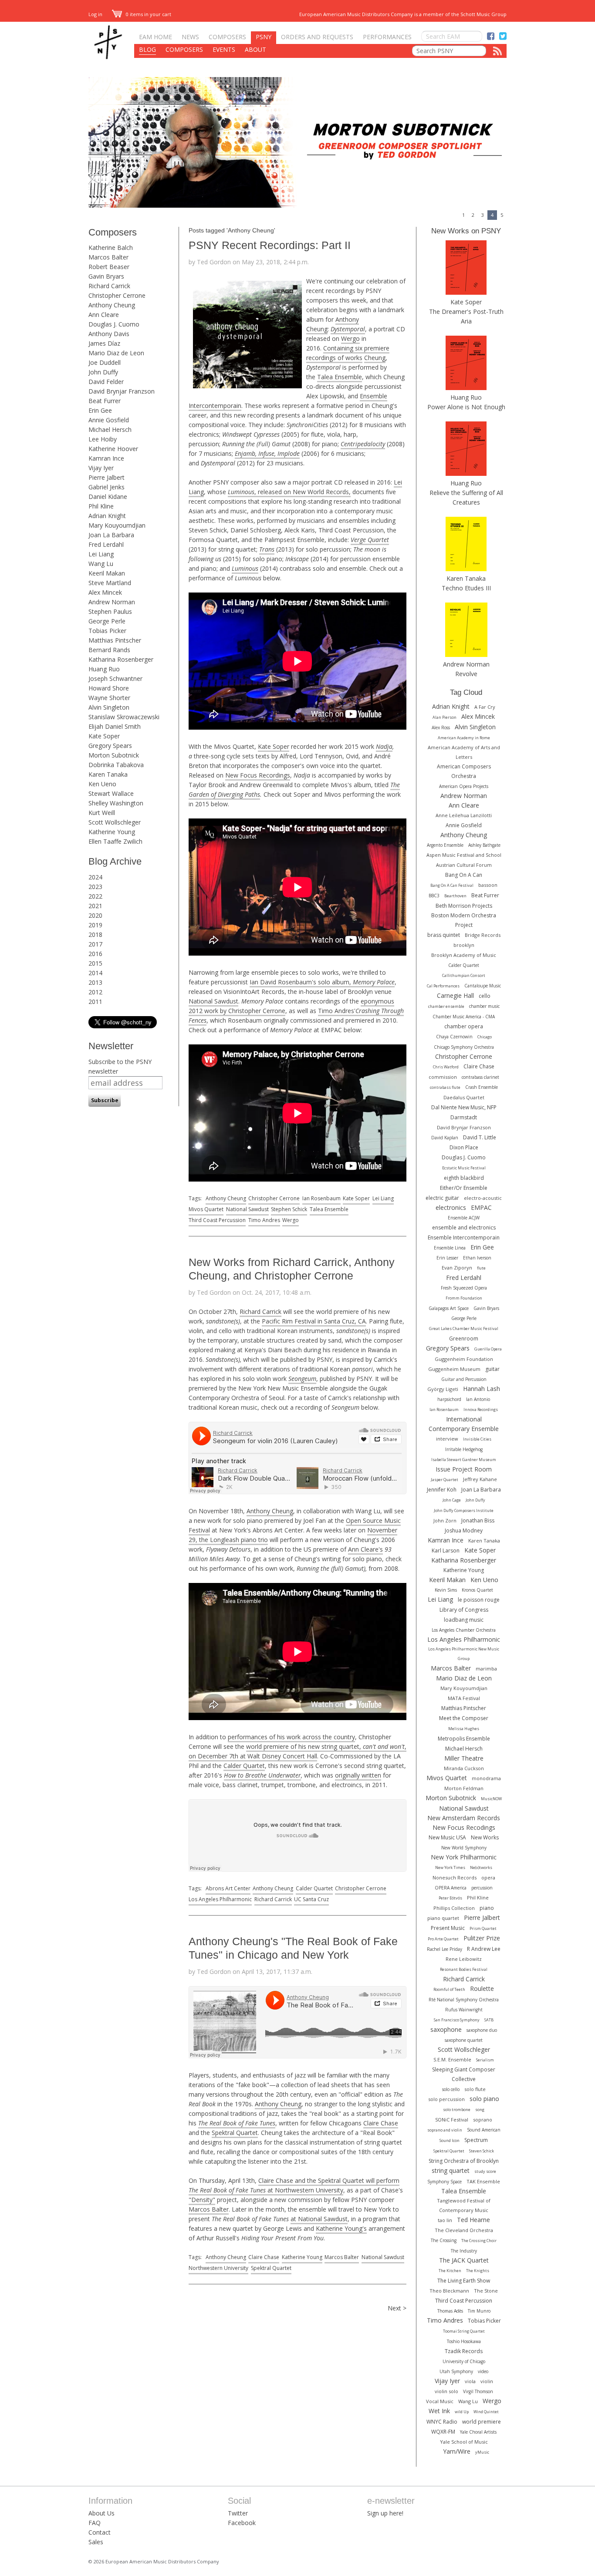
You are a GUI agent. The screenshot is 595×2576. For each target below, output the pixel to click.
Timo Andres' (337, 1011)
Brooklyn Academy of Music (464, 955)
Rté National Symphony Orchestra (464, 2000)
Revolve (466, 674)
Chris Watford (446, 1067)
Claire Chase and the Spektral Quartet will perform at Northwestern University (294, 2185)
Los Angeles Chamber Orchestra (464, 1630)
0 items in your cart (148, 14)
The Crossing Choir (479, 2241)
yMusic (482, 2452)
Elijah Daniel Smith (115, 726)
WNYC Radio (442, 2422)
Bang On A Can (464, 875)
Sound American (484, 2130)
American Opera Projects (464, 786)
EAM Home (156, 37)
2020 (95, 915)
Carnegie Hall (455, 995)
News (190, 37)
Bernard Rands (109, 650)
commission (443, 1077)
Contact (100, 2532)
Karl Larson (446, 1551)
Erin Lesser (447, 1258)
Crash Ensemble (482, 1087)
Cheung (375, 358)
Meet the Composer (464, 1718)
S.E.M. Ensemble (452, 2059)
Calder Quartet (244, 1766)
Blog (147, 49)
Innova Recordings (481, 1409)
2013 (95, 982)
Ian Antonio (478, 1399)
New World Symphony (464, 1848)
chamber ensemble (446, 1006)
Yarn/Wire (457, 2451)
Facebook (242, 2523)
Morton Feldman (464, 1788)
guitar (492, 1369)
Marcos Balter (108, 257)
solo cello (451, 2089)
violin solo (446, 2391)
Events (224, 49)
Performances (387, 37)
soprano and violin (445, 2130)
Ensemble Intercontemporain (464, 1237)
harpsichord (449, 1399)
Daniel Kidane (108, 497)
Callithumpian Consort (464, 975)
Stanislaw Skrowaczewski (124, 717)
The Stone (486, 2291)
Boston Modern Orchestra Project (464, 920)
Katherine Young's (341, 2228)
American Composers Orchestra (464, 771)
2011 (95, 1002)
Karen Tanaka (108, 774)
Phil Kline (101, 506)
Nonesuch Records (455, 1877)
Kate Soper (104, 736)
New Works (485, 1837)
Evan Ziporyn (457, 1268)
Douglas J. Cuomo (114, 324)
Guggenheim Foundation (464, 1359)
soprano (483, 2120)
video (483, 2371)
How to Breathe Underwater (262, 1775)
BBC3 (434, 896)
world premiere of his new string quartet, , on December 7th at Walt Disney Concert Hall (297, 1751)
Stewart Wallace (111, 793)
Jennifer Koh (442, 1490)
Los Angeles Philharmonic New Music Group (464, 1654)
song (480, 2110)
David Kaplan (445, 1138)
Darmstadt (464, 1117)
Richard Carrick (109, 286)
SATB (489, 2020)
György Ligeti (443, 1389)
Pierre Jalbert (106, 477)
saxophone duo (482, 2030)
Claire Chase (381, 2123)
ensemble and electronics (464, 1227)
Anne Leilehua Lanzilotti (464, 815)
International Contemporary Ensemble (464, 1424)
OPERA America (451, 1888)
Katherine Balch (111, 247)
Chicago (485, 1037)
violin (487, 2381)
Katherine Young (112, 832)
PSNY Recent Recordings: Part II (270, 245)
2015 (95, 963)
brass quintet (444, 935)
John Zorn (445, 1520)
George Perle (107, 621)
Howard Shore (109, 688)
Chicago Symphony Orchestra (464, 1047)
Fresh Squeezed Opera (464, 1288)
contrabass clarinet (480, 1077)
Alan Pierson (445, 717)
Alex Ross (441, 727)
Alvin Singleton (109, 707)
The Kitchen (450, 2271)
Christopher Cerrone (117, 295)
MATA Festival (464, 1698)
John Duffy (103, 372)
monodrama (486, 1778)
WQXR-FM (443, 2432)
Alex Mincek (105, 592)
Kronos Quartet (477, 1590)
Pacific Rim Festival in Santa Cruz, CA (314, 1321)
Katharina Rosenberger (121, 659)
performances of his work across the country (291, 1737)
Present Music (448, 1928)
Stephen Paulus (110, 611)
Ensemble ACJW (464, 1218)
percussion (482, 1888)
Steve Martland (110, 583)
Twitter (238, 2513)
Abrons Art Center (228, 1888)
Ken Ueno (102, 784)
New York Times (450, 1867)
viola (470, 2381)
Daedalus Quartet (464, 1097)
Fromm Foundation (464, 1298)
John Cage (452, 1500)
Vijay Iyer (101, 468)
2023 (95, 887)
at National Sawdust (319, 2219)
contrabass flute (445, 1087)
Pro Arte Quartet (443, 1939)
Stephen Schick (289, 1209)
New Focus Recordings (258, 775)
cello (485, 996)
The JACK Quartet (464, 2260)
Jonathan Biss (478, 1520)
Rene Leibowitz (464, 1959)
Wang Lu (101, 564)
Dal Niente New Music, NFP (464, 1107)
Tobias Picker (107, 631)
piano (487, 1908)
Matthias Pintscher (115, 640)
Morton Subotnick (114, 755)
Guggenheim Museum (454, 1369)
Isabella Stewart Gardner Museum (464, 1460)
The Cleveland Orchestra (464, 2230)
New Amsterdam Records (464, 1818)
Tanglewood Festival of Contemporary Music (464, 2205)
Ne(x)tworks (481, 1867)
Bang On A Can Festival (452, 885)
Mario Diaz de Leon (116, 353)
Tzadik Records (464, 2351)
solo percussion (446, 2099)
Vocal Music (440, 2401)
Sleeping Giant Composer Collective (464, 2074)
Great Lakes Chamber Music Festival (464, 1328)
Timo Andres (264, 1220)
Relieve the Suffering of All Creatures (466, 497)
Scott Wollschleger (115, 822)
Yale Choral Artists (478, 2432)
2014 (95, 973)
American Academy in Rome (464, 738)
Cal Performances (443, 986)
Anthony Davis (109, 334)
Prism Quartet (483, 1928)
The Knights (478, 2271)
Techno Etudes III (466, 588)
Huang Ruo (104, 669)
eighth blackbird (464, 1178)
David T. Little (480, 1137)
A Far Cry (485, 707)
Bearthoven (455, 896)
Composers (227, 37)
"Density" (202, 2200)
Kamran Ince (106, 458)
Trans (267, 549)
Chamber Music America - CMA (464, 1017)
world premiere (482, 2422)
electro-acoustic (483, 1198)
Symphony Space (445, 2182)
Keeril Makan (107, 573)
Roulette (482, 1988)
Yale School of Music (464, 2442)
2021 (95, 906)
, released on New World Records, (289, 492)
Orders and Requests (317, 37)
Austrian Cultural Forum (464, 865)
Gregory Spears (110, 746)
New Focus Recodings (464, 1827)
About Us (101, 2513)
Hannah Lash (482, 1389)
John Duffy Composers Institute (464, 1510)
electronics (451, 1207)
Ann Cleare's (365, 1549)
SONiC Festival (452, 2120)
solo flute (475, 2089)
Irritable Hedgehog (464, 1449)
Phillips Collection (454, 1908)
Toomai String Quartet (464, 2331)
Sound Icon (450, 2140)
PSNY (264, 37)
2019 (95, 925)
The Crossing (444, 2240)
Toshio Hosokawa (464, 2341)
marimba (486, 1669)
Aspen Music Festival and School (464, 855)
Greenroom (464, 1339)
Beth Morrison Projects (464, 906)
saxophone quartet (464, 2040)
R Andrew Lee (484, 1949)
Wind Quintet (486, 2412)
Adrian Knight (107, 516)
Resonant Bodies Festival (464, 1969)
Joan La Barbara (111, 535)
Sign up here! (385, 2513)
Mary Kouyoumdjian (117, 525)
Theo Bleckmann (449, 2291)
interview (447, 1439)
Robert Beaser (109, 267)
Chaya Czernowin (454, 1037)
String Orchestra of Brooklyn (464, 2161)
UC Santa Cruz (311, 1899)
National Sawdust (213, 1001)
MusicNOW (491, 1799)
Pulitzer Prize (482, 1938)
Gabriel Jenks (106, 487)
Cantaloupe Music (483, 986)
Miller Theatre (464, 1758)
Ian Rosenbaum (321, 1198)
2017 (95, 944)
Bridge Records (483, 935)
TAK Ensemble (483, 2181)
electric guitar (442, 1198)
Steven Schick (482, 2151)
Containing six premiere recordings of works (348, 353)
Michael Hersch (110, 429)
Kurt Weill (102, 813)
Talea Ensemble (340, 377)
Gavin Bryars (106, 276)
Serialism (485, 2060)
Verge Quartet (370, 540)
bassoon (488, 885)
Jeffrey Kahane (480, 1479)
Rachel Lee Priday (445, 1949)
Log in (95, 14)
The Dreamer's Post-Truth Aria (466, 316)
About (255, 49)
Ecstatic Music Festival (464, 1168)
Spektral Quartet (235, 2133)
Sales (96, 2542)
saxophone (446, 2029)
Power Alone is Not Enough (466, 407)
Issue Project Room (464, 1469)
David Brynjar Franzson (122, 391)
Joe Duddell (105, 362)
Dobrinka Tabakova (116, 765)
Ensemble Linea (450, 1248)
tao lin (445, 2220)
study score (485, 2171)
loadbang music (464, 1620)
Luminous (245, 568)
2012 (95, 992)
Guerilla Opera (488, 1349)
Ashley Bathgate (484, 845)
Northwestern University (218, 2268)
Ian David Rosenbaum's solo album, (322, 982)
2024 (95, 877)
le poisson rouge (479, 1600)
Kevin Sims (446, 1590)
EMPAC (481, 1207)
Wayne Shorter (109, 698)
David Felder (106, 382)
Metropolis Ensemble (464, 1739)
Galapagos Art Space (449, 1308)
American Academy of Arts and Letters (464, 752)
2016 (95, 954)
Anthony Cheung (112, 305)
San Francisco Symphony (457, 2020)
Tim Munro (479, 2311)
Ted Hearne (473, 2220)
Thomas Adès (450, 2311)
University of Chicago (464, 2361)
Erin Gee (100, 410)
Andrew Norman (112, 602)
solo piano (484, 2099)
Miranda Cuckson (464, 1768)
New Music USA (447, 1837)
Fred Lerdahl (106, 544)
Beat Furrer (105, 401)
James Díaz (104, 343)
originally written (358, 1775)
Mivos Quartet (206, 1209)
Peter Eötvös (450, 1898)
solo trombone (457, 2110)
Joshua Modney (464, 1530)
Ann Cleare (104, 315)
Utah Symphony (456, 2371)
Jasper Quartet (445, 1480)
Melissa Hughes (464, 1729)
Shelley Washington (116, 803)
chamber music (484, 1006)
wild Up (462, 2412)
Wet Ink (439, 2411)
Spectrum (476, 2140)
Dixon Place (464, 1147)
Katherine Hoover (113, 449)
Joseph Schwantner (115, 679)
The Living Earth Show (464, 2281)
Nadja (384, 746)
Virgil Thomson (478, 2391)
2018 (95, 934)
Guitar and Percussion (464, 1379)
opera (488, 1877)
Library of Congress (464, 1610)
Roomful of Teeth (449, 1989)
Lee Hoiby (103, 439)
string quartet (451, 2170)
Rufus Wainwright (464, 2010)
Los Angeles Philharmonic (220, 1899)
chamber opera (464, 1026)
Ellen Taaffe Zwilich (115, 841)
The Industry (464, 2251)
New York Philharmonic (464, 1857)
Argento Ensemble (445, 845)
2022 (95, 896)
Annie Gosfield (109, 420)
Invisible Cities (477, 1439)
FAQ (95, 2523)
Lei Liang (101, 554)
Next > (397, 2308)
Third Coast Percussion (217, 1220)
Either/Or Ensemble (464, 1188)
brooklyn (464, 945)
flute (481, 1268)
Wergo (350, 338)
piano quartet (443, 1918)
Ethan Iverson (477, 1258)
